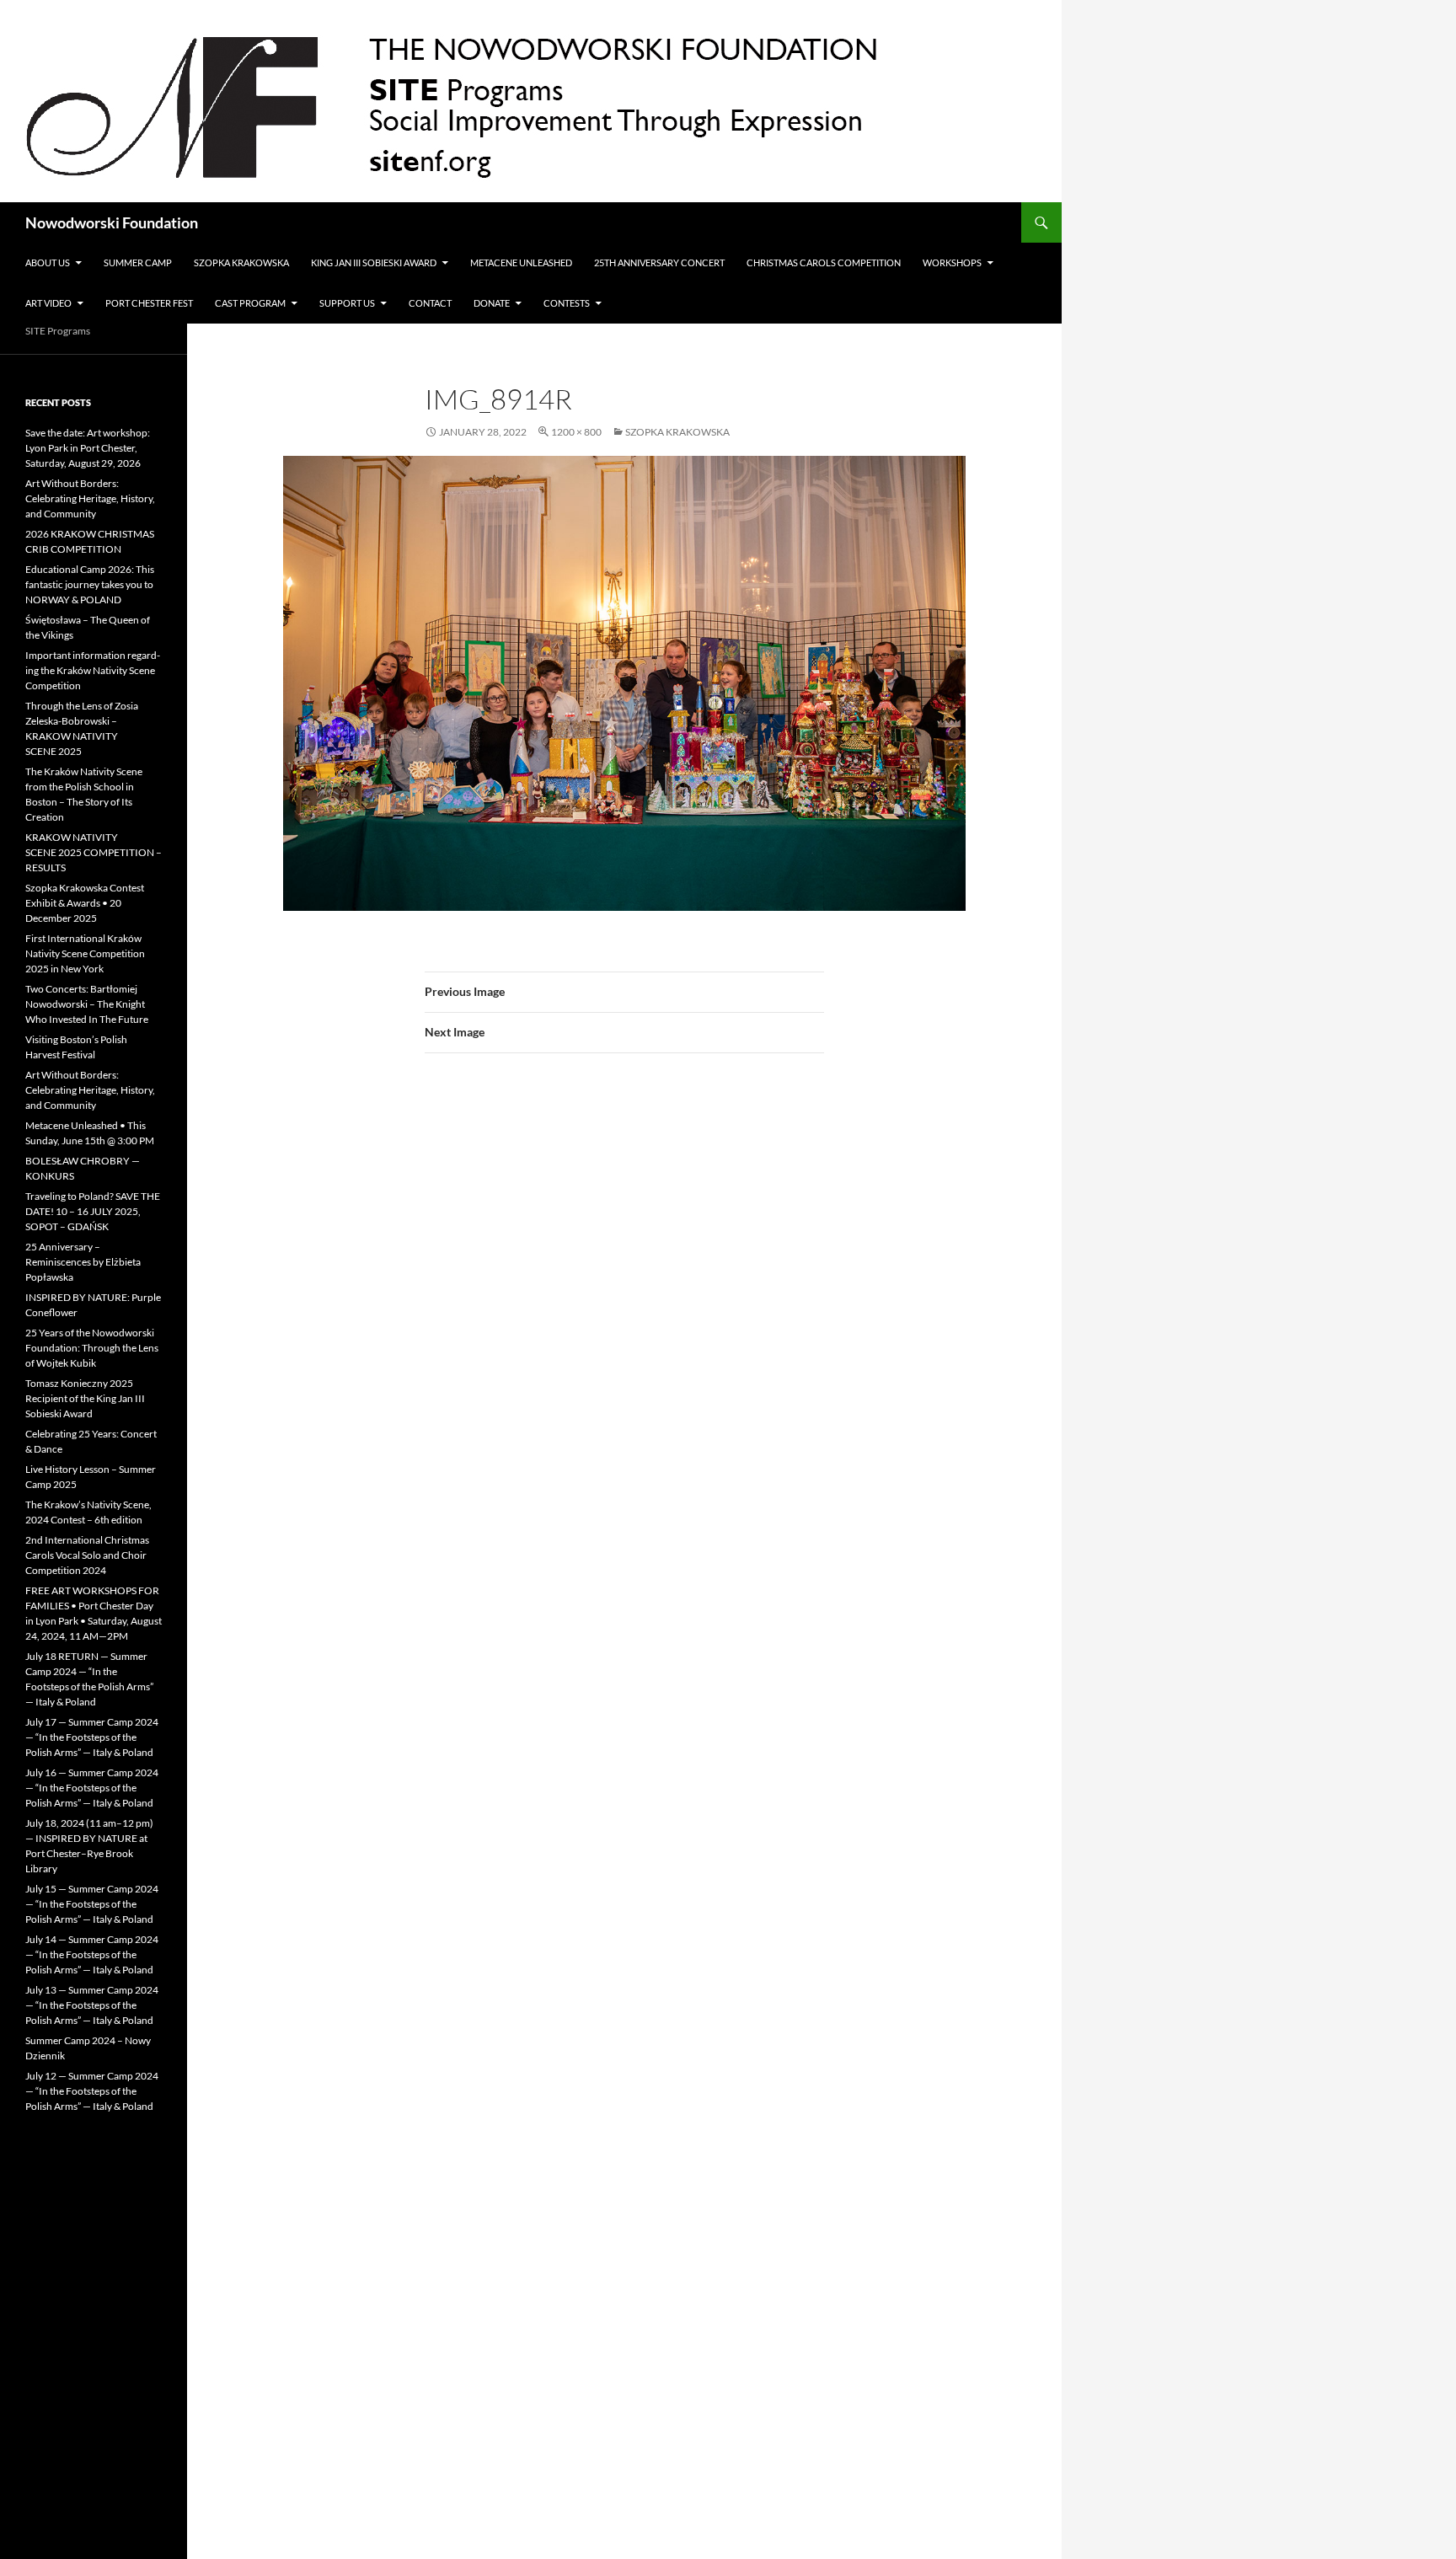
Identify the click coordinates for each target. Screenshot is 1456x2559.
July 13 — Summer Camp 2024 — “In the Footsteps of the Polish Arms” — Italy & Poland (92, 2005)
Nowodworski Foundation (112, 222)
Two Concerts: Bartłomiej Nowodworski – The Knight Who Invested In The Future (87, 1004)
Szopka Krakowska (241, 262)
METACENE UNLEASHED (521, 262)
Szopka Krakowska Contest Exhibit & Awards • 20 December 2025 (85, 903)
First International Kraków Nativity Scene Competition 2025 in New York (85, 953)
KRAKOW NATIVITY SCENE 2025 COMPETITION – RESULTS (94, 852)
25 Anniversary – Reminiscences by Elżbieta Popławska (83, 1262)
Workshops (952, 262)
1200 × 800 (576, 432)
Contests (567, 303)
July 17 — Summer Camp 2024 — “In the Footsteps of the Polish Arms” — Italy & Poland (92, 1737)
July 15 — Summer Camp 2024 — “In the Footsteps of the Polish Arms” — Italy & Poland (92, 1904)
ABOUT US (48, 262)
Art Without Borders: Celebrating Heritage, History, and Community (90, 498)
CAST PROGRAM (250, 303)
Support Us (347, 303)
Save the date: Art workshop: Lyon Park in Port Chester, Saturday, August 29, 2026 (88, 448)
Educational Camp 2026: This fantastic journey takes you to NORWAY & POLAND (90, 584)
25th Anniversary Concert (659, 262)
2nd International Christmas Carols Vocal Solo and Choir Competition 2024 (87, 1555)
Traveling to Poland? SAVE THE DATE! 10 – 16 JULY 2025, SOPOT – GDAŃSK (93, 1211)
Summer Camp (138, 262)
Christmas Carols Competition (824, 262)
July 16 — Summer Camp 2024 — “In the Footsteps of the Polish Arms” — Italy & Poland (92, 1788)
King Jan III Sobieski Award (374, 262)
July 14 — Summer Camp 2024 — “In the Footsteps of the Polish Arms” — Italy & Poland (92, 1954)
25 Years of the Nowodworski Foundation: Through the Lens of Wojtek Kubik (92, 1348)
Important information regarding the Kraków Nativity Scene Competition (93, 670)
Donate (492, 303)
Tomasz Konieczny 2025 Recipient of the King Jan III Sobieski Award (85, 1398)
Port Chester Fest (149, 303)
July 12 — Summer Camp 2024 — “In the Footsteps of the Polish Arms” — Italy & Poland (92, 2091)
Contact (430, 303)
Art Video (48, 303)
